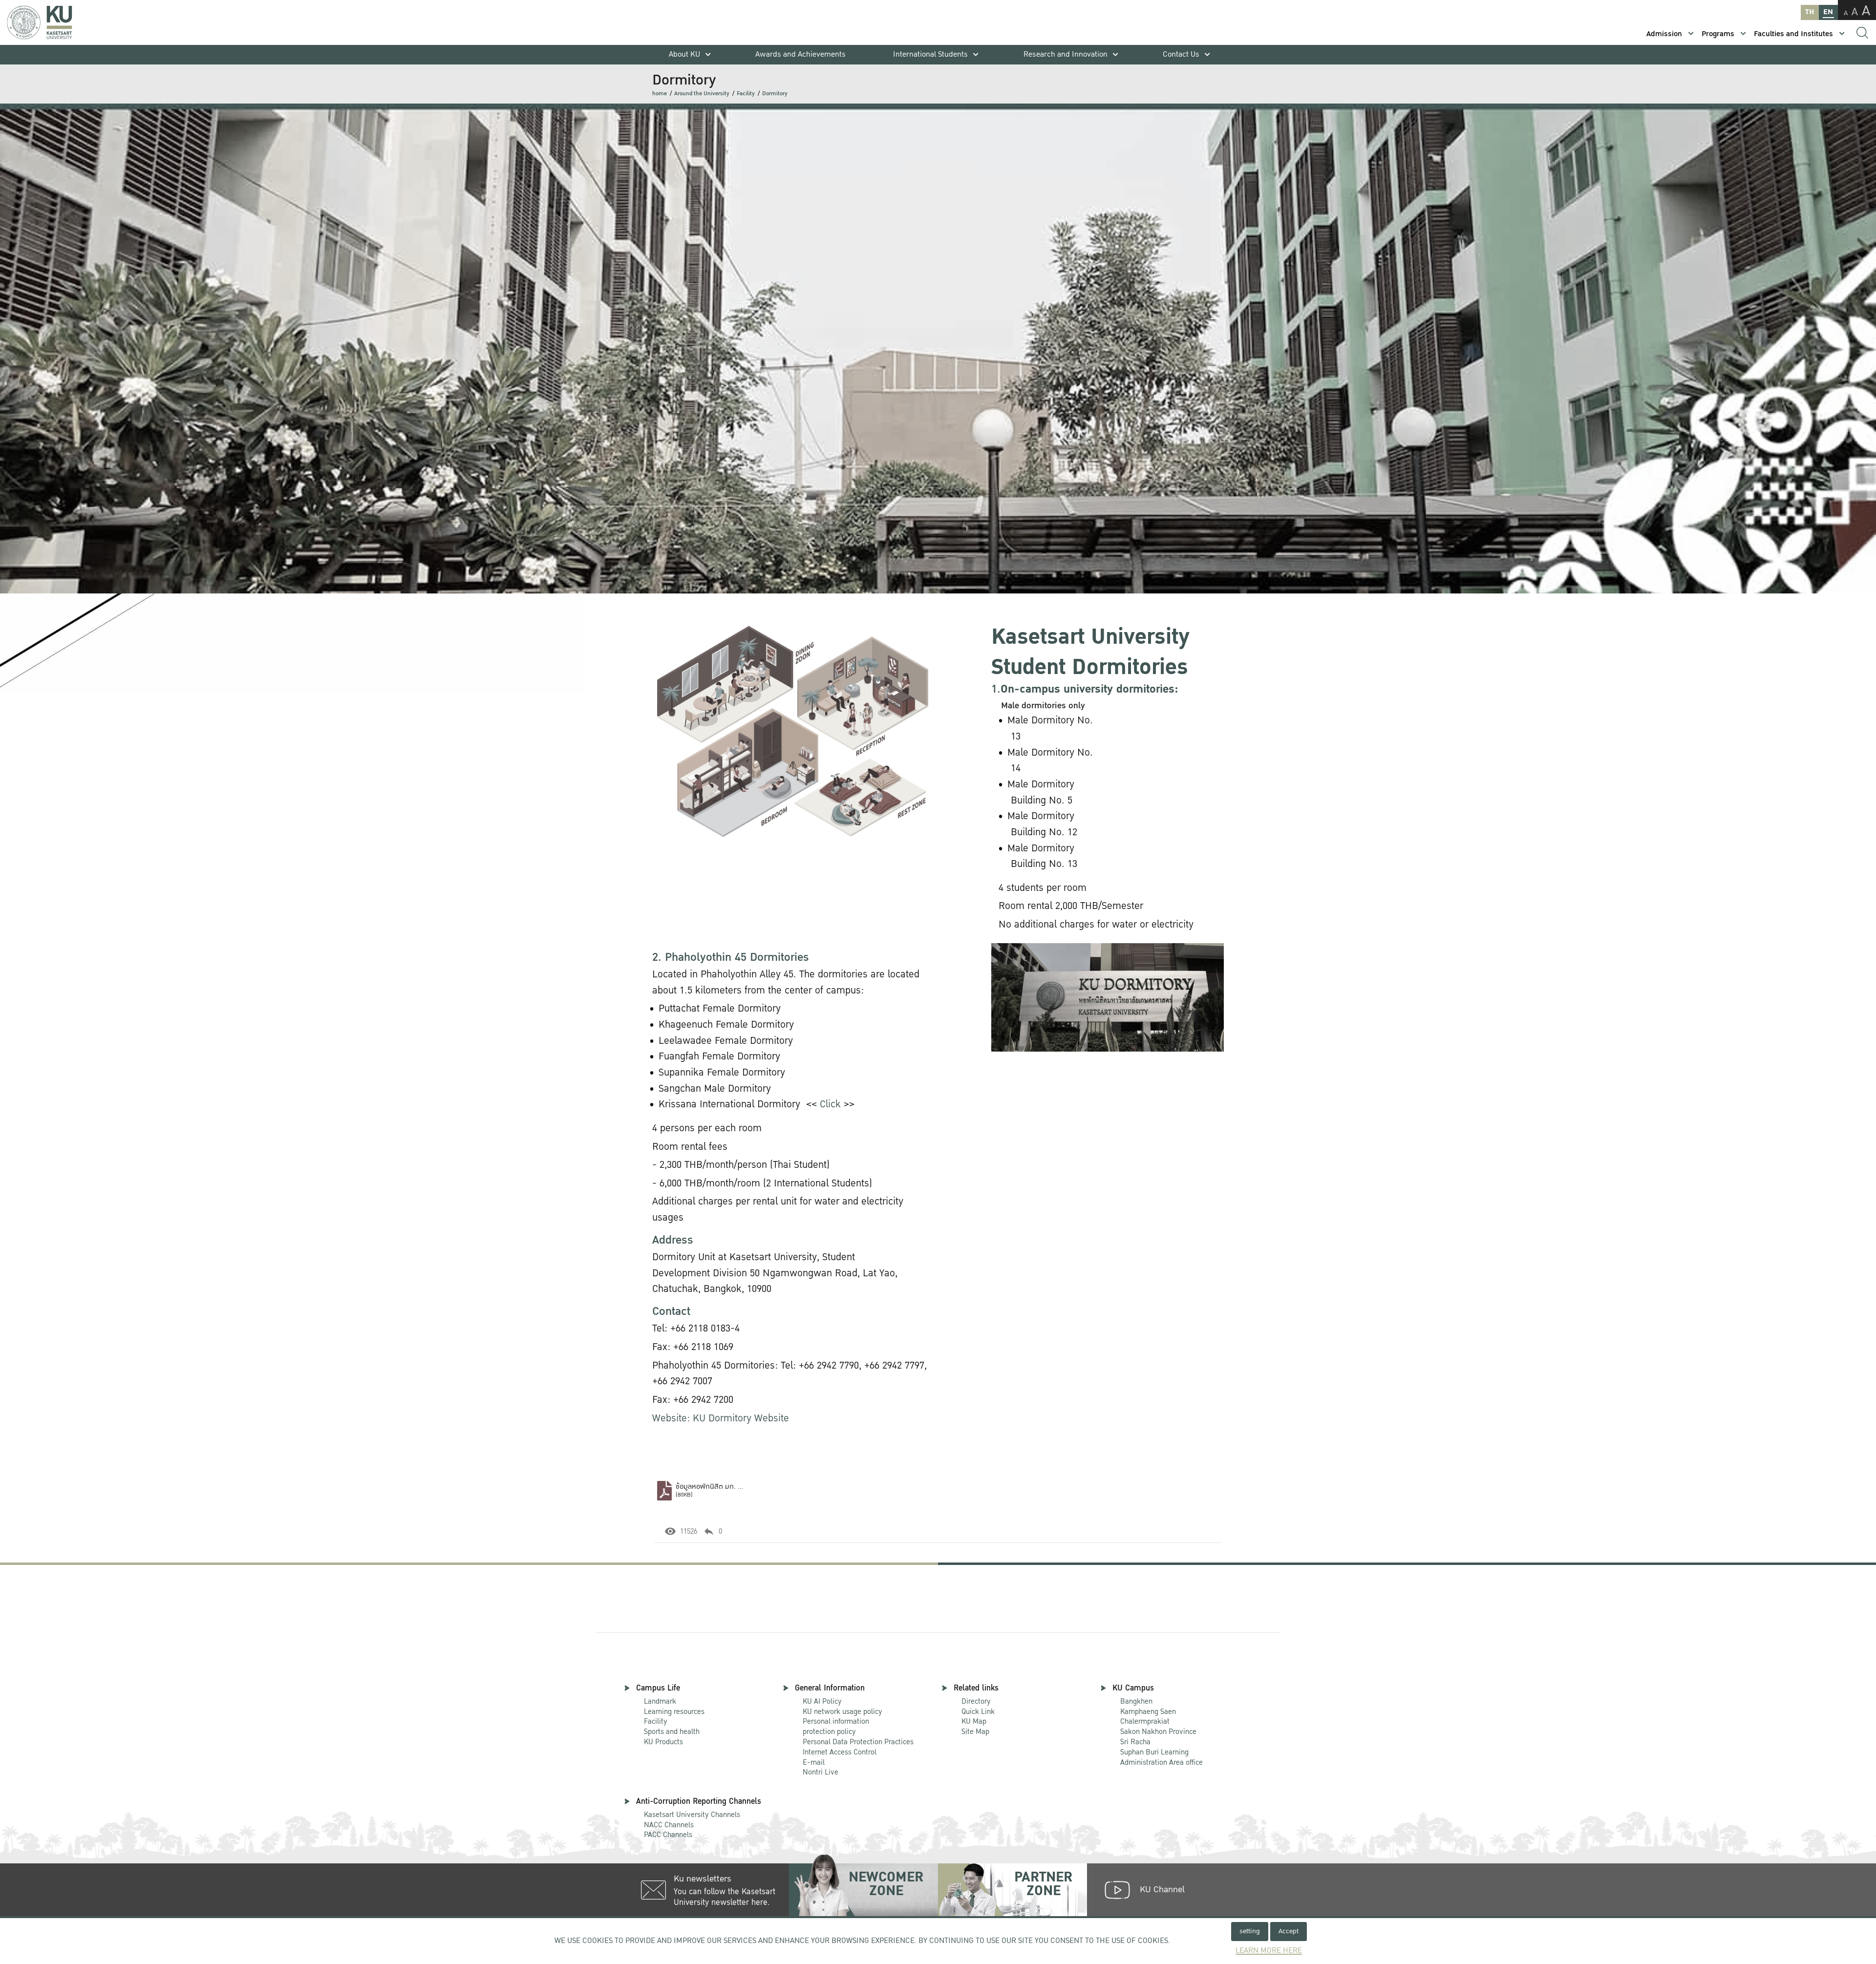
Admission (1664, 34)
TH (1810, 12)
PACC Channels (668, 1835)
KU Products (663, 1742)
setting (1250, 1931)
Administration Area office (1162, 1758)
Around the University (702, 94)
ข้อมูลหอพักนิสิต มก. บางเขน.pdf (723, 1486)
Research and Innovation (1066, 54)
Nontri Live (821, 1772)
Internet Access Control (840, 1752)
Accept (1289, 1931)
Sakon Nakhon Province (1158, 1727)
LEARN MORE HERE (1269, 1951)
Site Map (975, 1732)
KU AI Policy (822, 1701)
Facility (746, 94)
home (660, 94)
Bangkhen (1136, 1701)
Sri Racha (1135, 1742)
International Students (930, 54)
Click (830, 1104)
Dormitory (775, 94)
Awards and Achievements (800, 54)
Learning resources (674, 1711)
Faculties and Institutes (1793, 34)
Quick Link (978, 1711)
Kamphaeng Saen (1148, 1711)
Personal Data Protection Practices (858, 1742)
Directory (976, 1701)
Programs (1718, 34)
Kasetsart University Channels (692, 1815)
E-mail (814, 1762)
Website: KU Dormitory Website (721, 1418)
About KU (684, 54)
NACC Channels (669, 1825)
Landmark (660, 1701)
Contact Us (1181, 54)
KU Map (974, 1721)
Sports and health (672, 1732)
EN (1828, 12)
